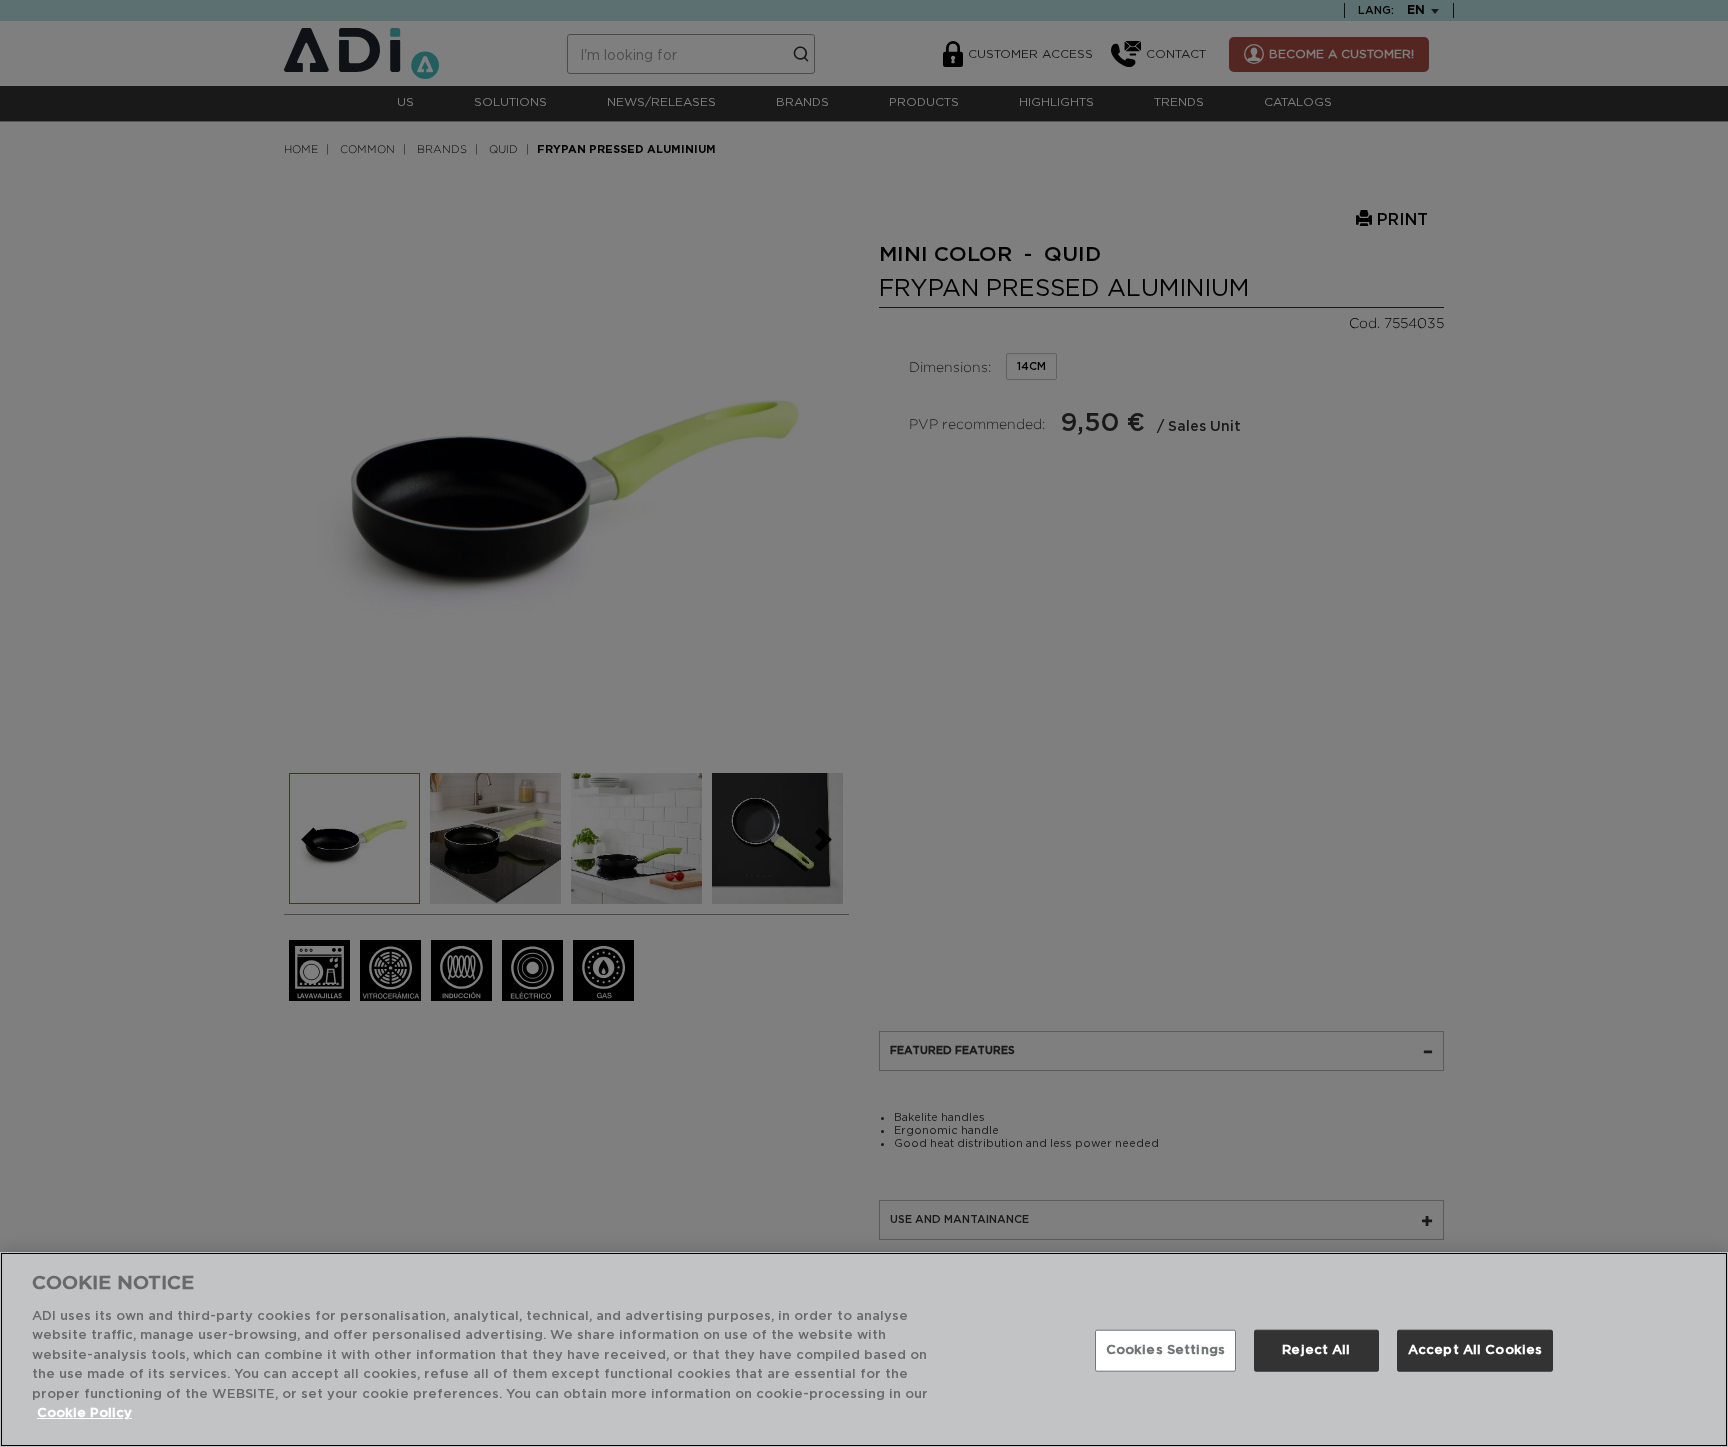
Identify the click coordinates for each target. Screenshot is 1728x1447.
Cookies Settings (1165, 1350)
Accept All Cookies (1475, 1350)
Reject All (1316, 1350)
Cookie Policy (84, 1413)
